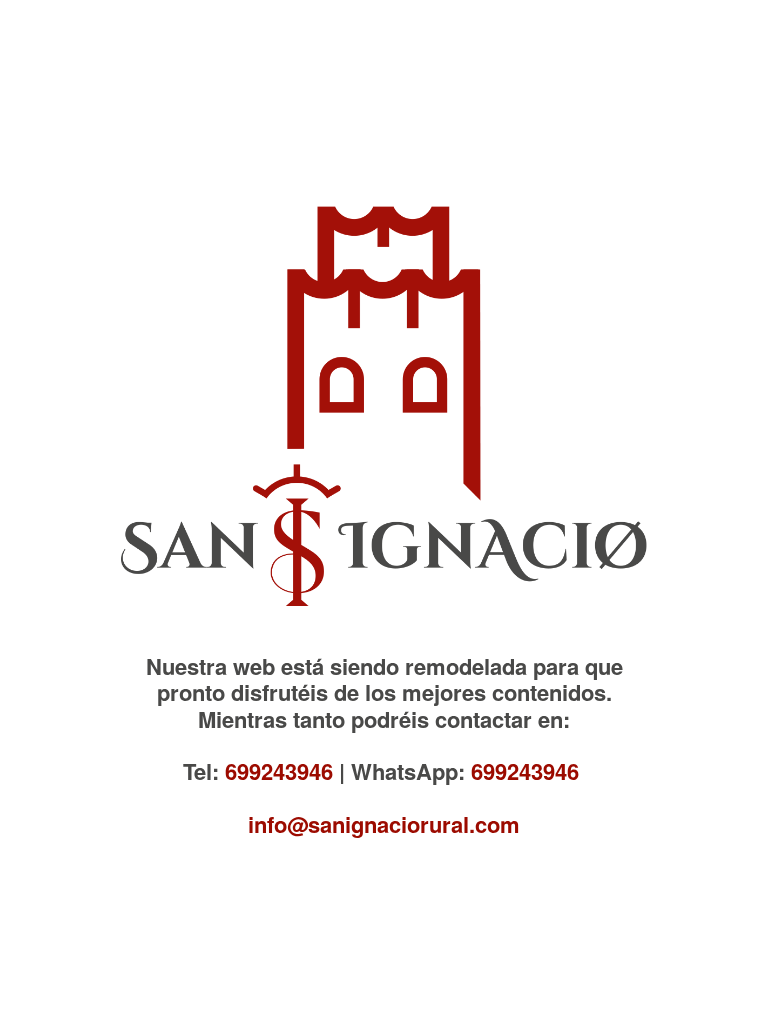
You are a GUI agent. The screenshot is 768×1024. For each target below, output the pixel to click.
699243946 (279, 771)
